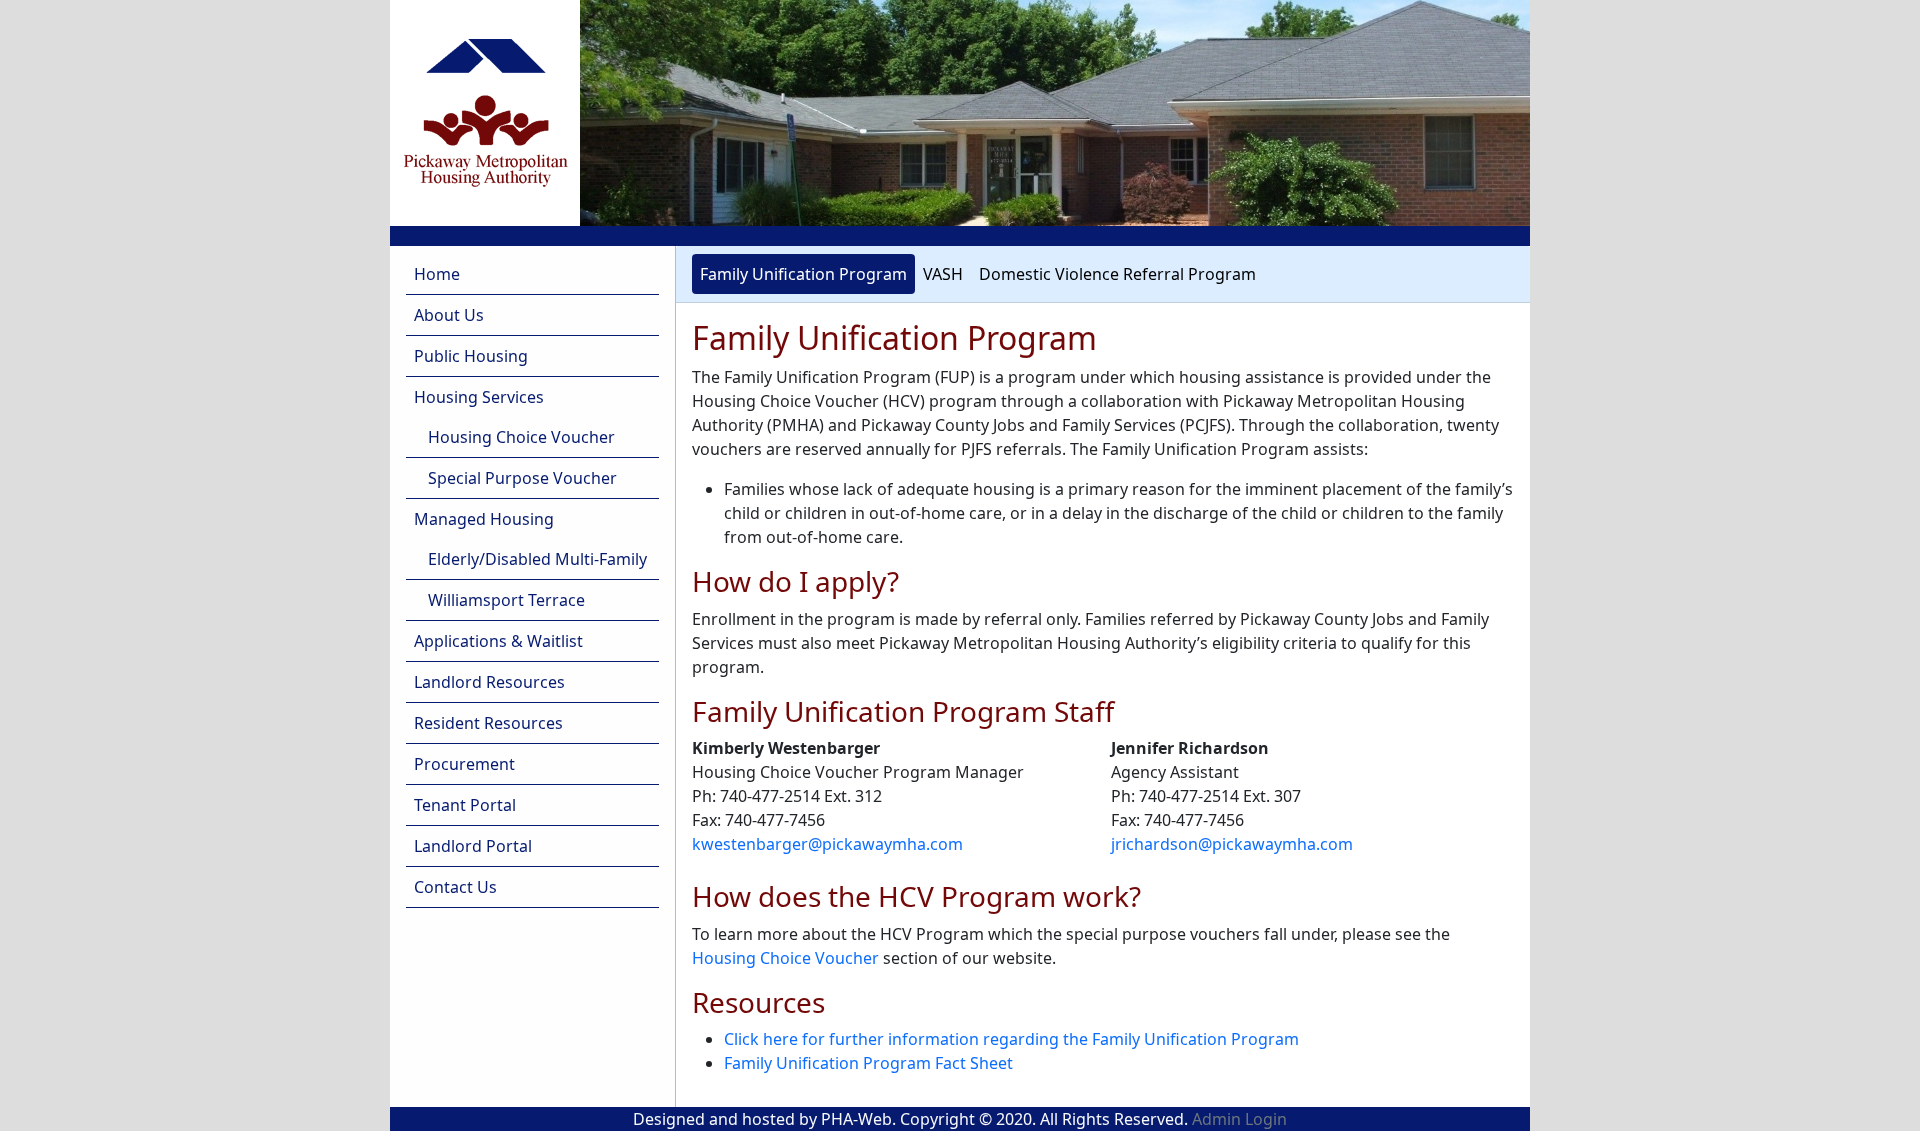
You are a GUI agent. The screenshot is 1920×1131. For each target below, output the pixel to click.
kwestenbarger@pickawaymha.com (827, 844)
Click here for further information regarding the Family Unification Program (1011, 1039)
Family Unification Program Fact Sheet (868, 1063)
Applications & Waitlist (498, 641)
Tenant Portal (465, 805)
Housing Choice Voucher (521, 437)
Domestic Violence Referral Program (1117, 274)
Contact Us (455, 887)
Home (437, 274)
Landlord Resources (489, 682)
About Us (449, 315)
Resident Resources (488, 723)
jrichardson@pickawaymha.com (1232, 844)
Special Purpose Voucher (522, 478)
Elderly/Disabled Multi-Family (537, 559)
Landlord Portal (473, 846)
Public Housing (471, 356)
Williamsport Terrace (506, 600)
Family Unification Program (803, 274)
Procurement (464, 764)
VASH (943, 274)
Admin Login (1239, 1119)
